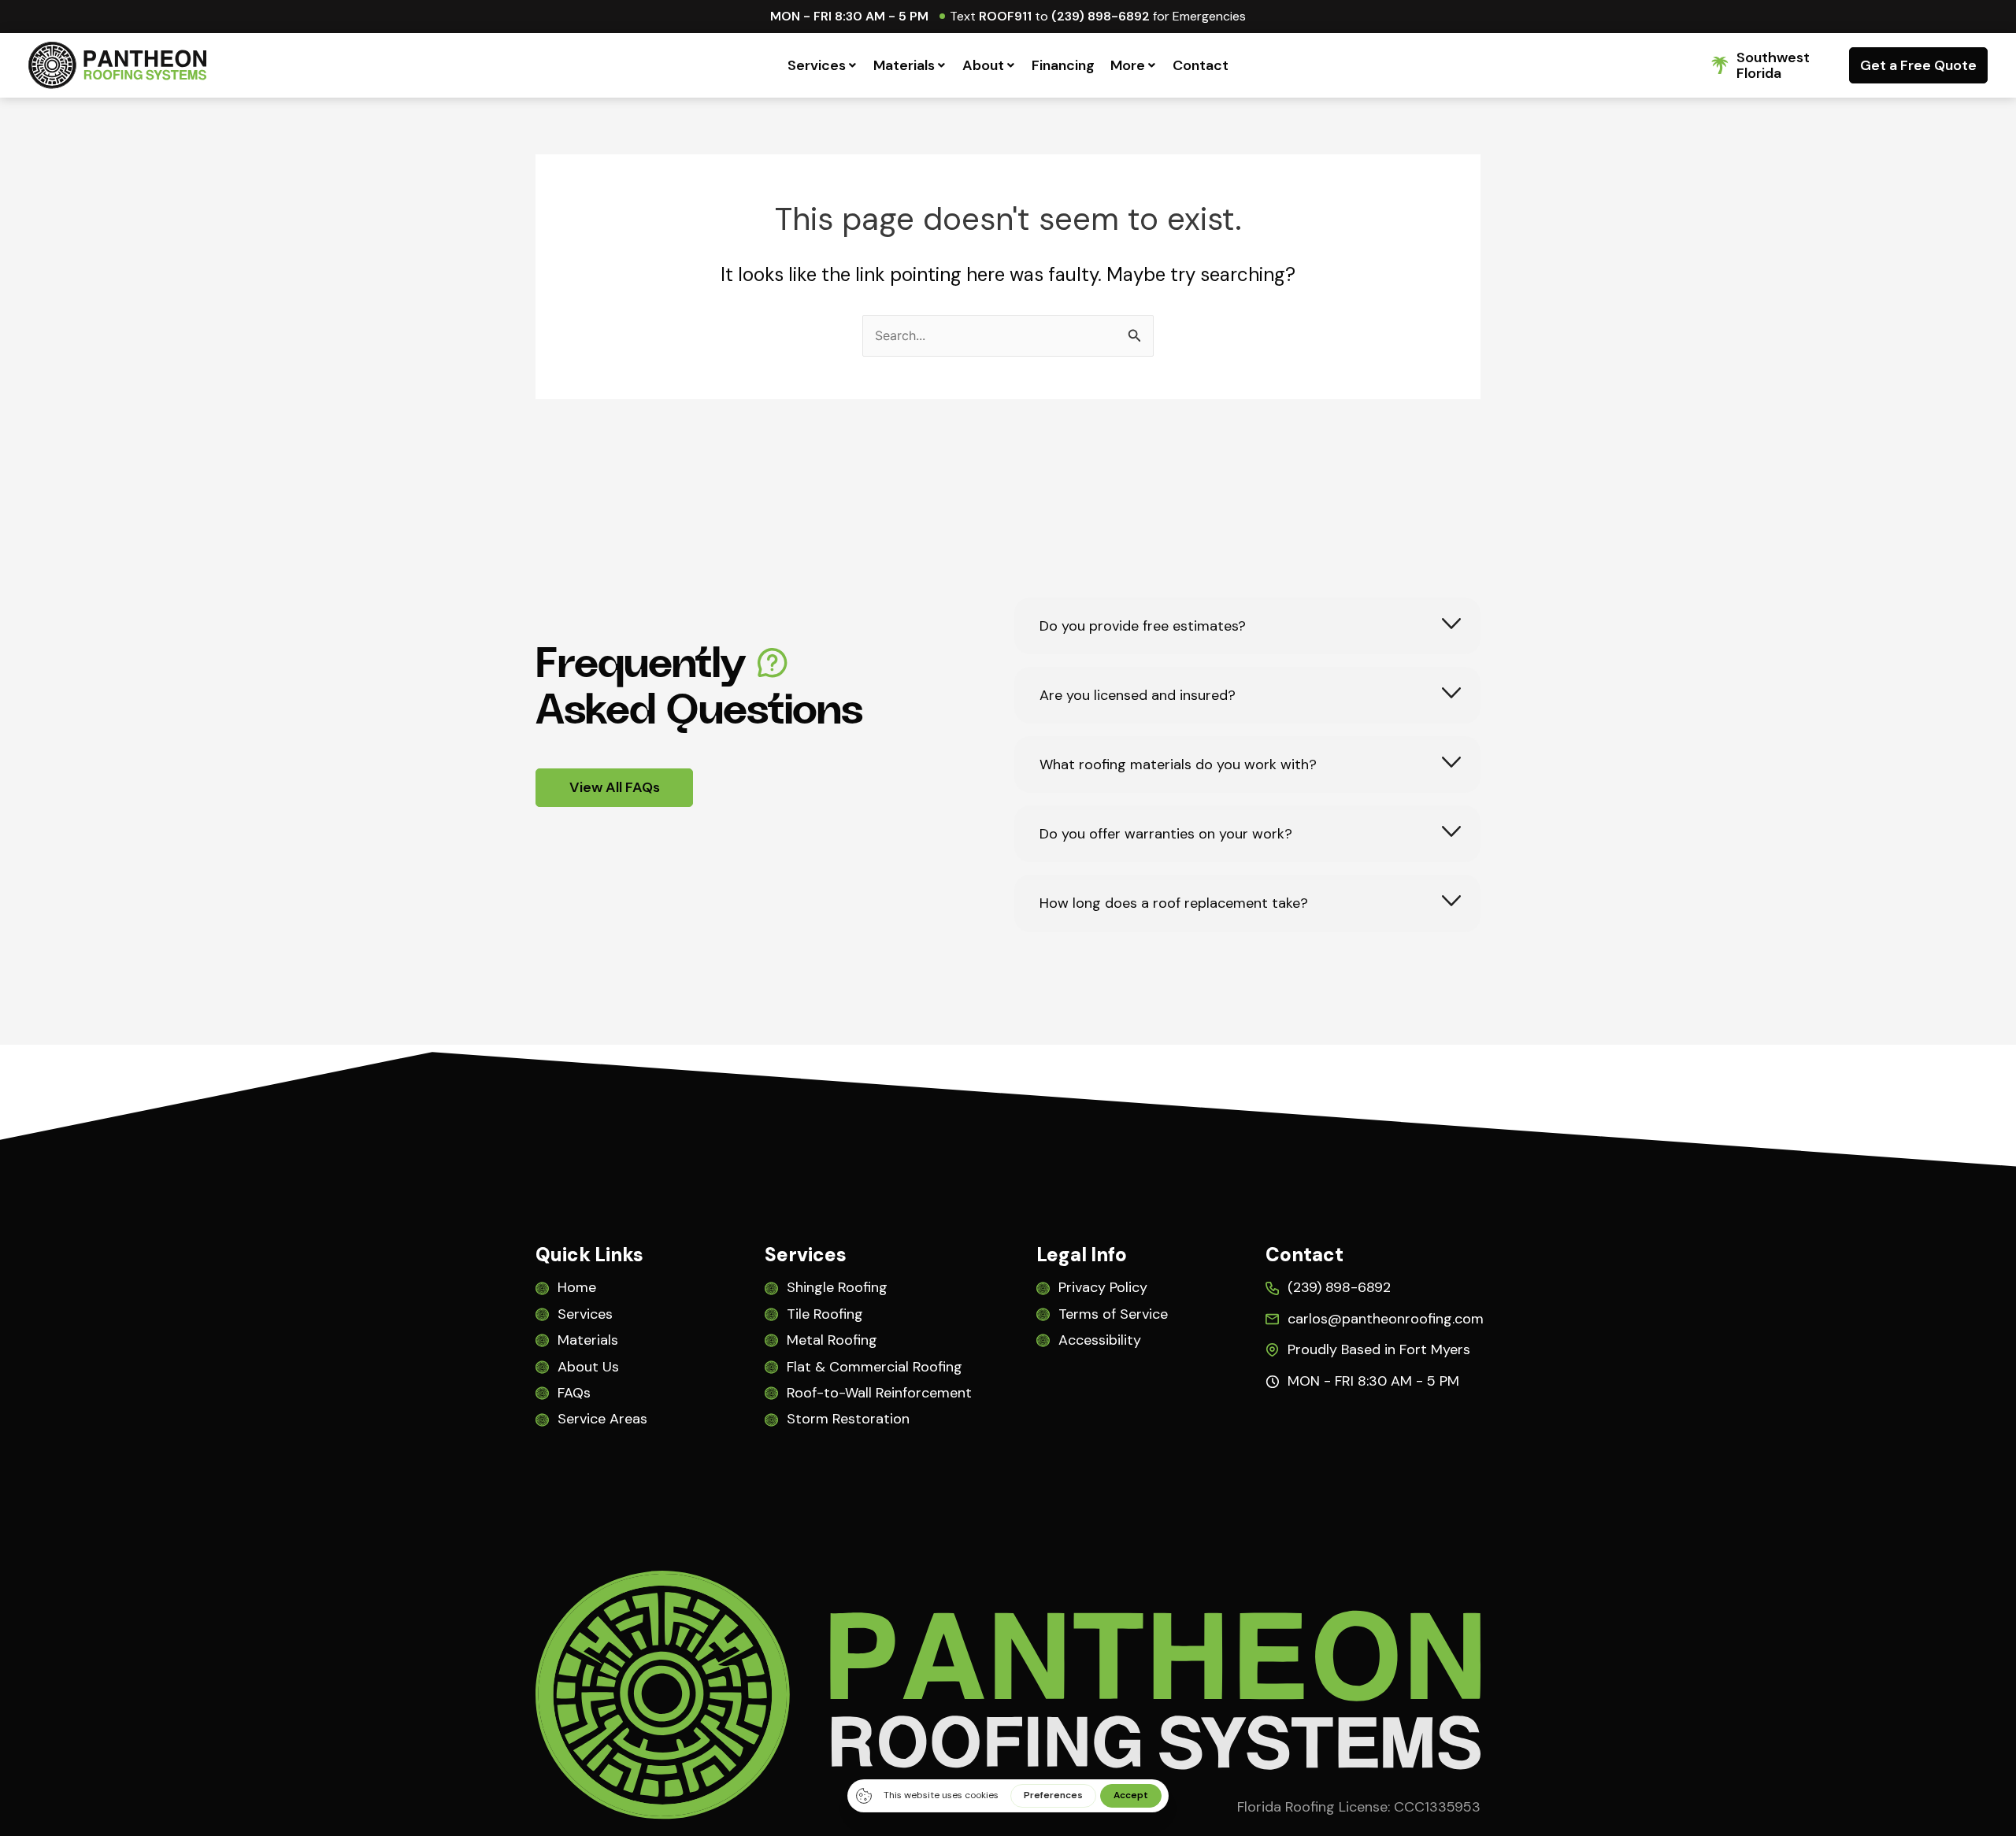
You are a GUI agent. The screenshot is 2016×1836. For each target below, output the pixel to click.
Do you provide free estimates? (1143, 626)
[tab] (1247, 626)
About (983, 65)
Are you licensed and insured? (1138, 696)
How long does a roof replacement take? (1174, 903)
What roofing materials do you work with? (1178, 765)
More (1128, 65)
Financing (1063, 65)
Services (817, 65)
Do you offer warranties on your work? (1166, 834)
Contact (1201, 65)
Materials (904, 65)
